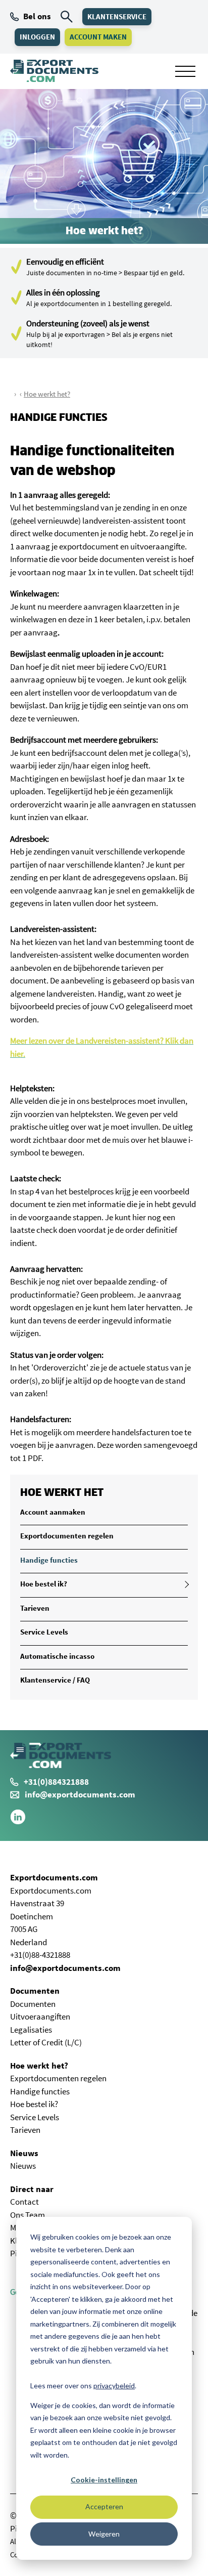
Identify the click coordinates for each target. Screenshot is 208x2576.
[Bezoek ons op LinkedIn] (18, 1822)
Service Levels (44, 1632)
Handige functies (49, 1560)
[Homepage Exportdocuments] (54, 71)
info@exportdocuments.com (80, 1794)
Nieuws (24, 2153)
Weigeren (104, 2534)
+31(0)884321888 (56, 1782)
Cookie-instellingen (104, 2480)
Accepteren (104, 2506)
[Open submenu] (185, 1584)
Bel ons (37, 16)
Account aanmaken (53, 1512)
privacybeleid (114, 2386)
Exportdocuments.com (54, 1877)
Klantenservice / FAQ (55, 1680)
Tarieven (35, 1608)
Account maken (98, 37)
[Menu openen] (185, 71)
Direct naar (32, 2189)
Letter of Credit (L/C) (46, 2042)
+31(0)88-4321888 (40, 1955)
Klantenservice (117, 16)
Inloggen (37, 37)
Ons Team (28, 2215)
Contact (24, 2202)
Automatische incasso (57, 1656)
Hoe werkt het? (47, 394)
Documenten (35, 1991)
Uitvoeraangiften (40, 2016)
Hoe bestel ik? (44, 1584)
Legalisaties (31, 2030)
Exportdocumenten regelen (67, 1536)
